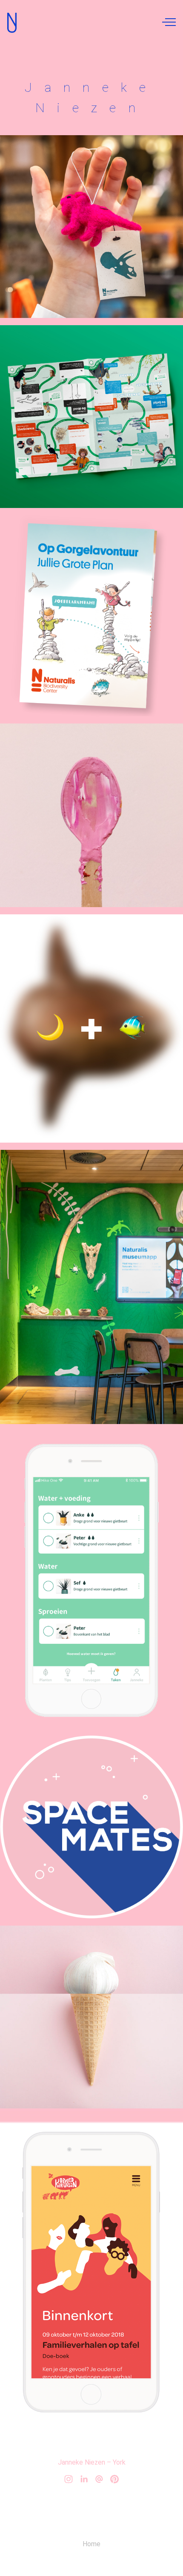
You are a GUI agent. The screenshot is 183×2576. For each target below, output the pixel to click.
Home (91, 2544)
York (119, 2462)
